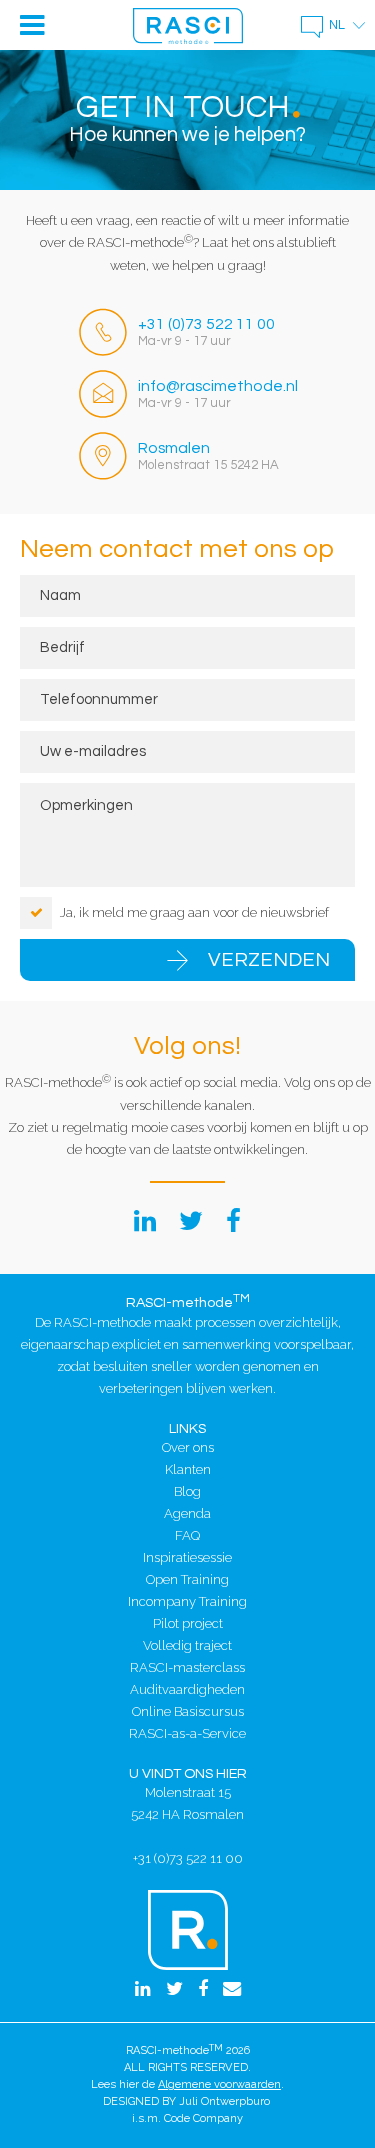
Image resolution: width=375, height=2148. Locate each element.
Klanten (188, 1469)
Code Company (203, 2118)
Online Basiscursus (188, 1711)
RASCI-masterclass (187, 1667)
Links (187, 1428)
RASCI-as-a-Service (187, 1733)
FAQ (187, 1535)
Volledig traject (187, 1645)
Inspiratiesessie (187, 1557)
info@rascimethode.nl (218, 386)
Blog (187, 1491)
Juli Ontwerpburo (224, 2101)
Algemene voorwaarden (219, 2084)
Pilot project (188, 1623)
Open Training (187, 1579)
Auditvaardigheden (187, 1689)
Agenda (187, 1513)
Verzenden (269, 960)
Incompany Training (187, 1601)
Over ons (188, 1447)
